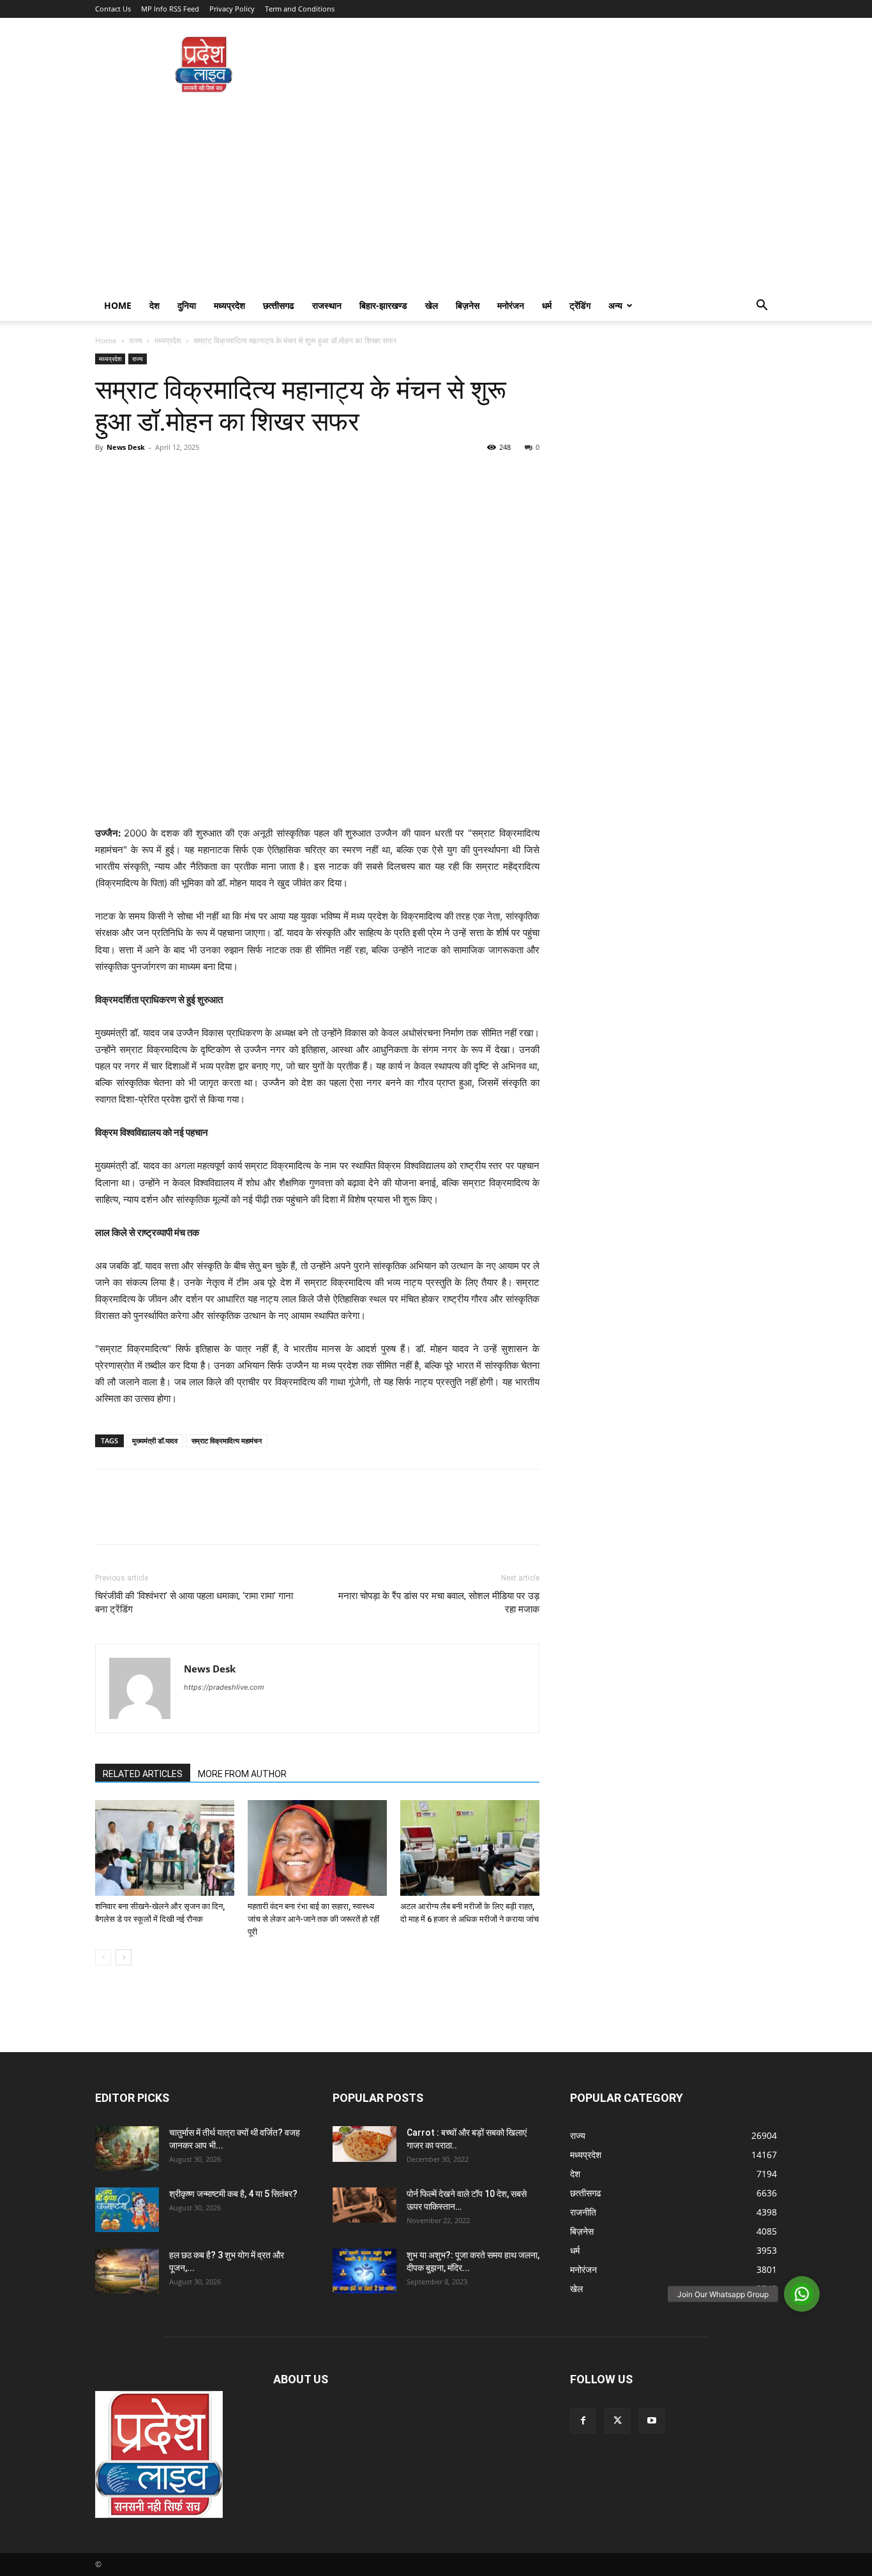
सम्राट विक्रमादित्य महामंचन (227, 1441)
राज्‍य (136, 340)
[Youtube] (652, 2421)
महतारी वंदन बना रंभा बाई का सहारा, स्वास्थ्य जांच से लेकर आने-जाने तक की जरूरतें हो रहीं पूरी (313, 1919)
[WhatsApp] (196, 476)
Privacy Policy (232, 9)
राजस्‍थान (327, 305)
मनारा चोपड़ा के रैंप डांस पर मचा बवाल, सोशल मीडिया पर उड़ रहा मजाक (439, 1603)
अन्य (615, 305)
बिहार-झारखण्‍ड (383, 305)
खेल (432, 305)
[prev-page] (103, 1957)
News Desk (126, 447)
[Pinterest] (167, 476)
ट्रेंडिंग (580, 305)
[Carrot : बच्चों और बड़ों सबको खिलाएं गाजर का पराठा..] (365, 2144)
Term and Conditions (300, 9)
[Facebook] (108, 476)
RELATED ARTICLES (143, 1774)
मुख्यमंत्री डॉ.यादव (155, 1441)
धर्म (547, 305)
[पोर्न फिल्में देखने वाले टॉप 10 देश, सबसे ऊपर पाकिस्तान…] (365, 2205)
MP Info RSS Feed (170, 9)
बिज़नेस (468, 305)
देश (154, 305)
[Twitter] (137, 476)
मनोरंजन (511, 305)
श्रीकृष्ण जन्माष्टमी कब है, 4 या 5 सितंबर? (233, 2194)
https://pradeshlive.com (224, 1687)
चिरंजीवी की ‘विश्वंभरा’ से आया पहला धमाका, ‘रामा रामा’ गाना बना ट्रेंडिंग (194, 1603)
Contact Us (113, 9)
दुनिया (187, 305)
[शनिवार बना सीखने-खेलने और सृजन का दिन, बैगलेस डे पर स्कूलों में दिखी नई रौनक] (165, 1848)
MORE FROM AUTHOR (242, 1774)
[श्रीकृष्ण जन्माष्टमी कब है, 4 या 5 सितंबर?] (127, 2210)
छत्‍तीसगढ (279, 305)
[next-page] (124, 1957)
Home (118, 305)
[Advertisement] (436, 195)
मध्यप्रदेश (229, 305)
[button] (762, 307)
